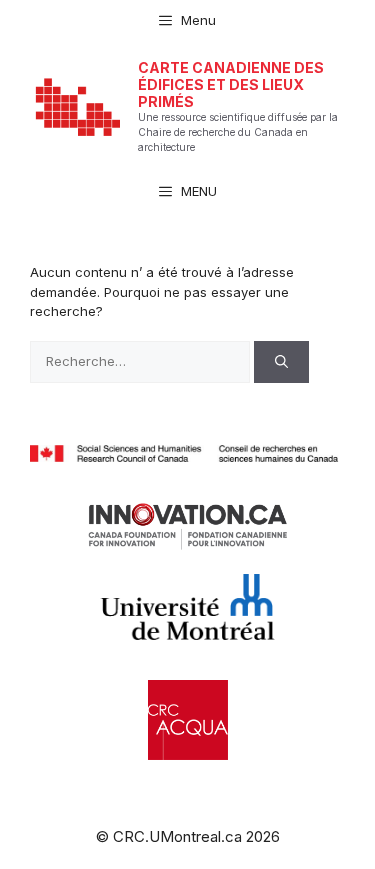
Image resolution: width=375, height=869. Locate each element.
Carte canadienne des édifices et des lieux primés (231, 84)
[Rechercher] (281, 362)
